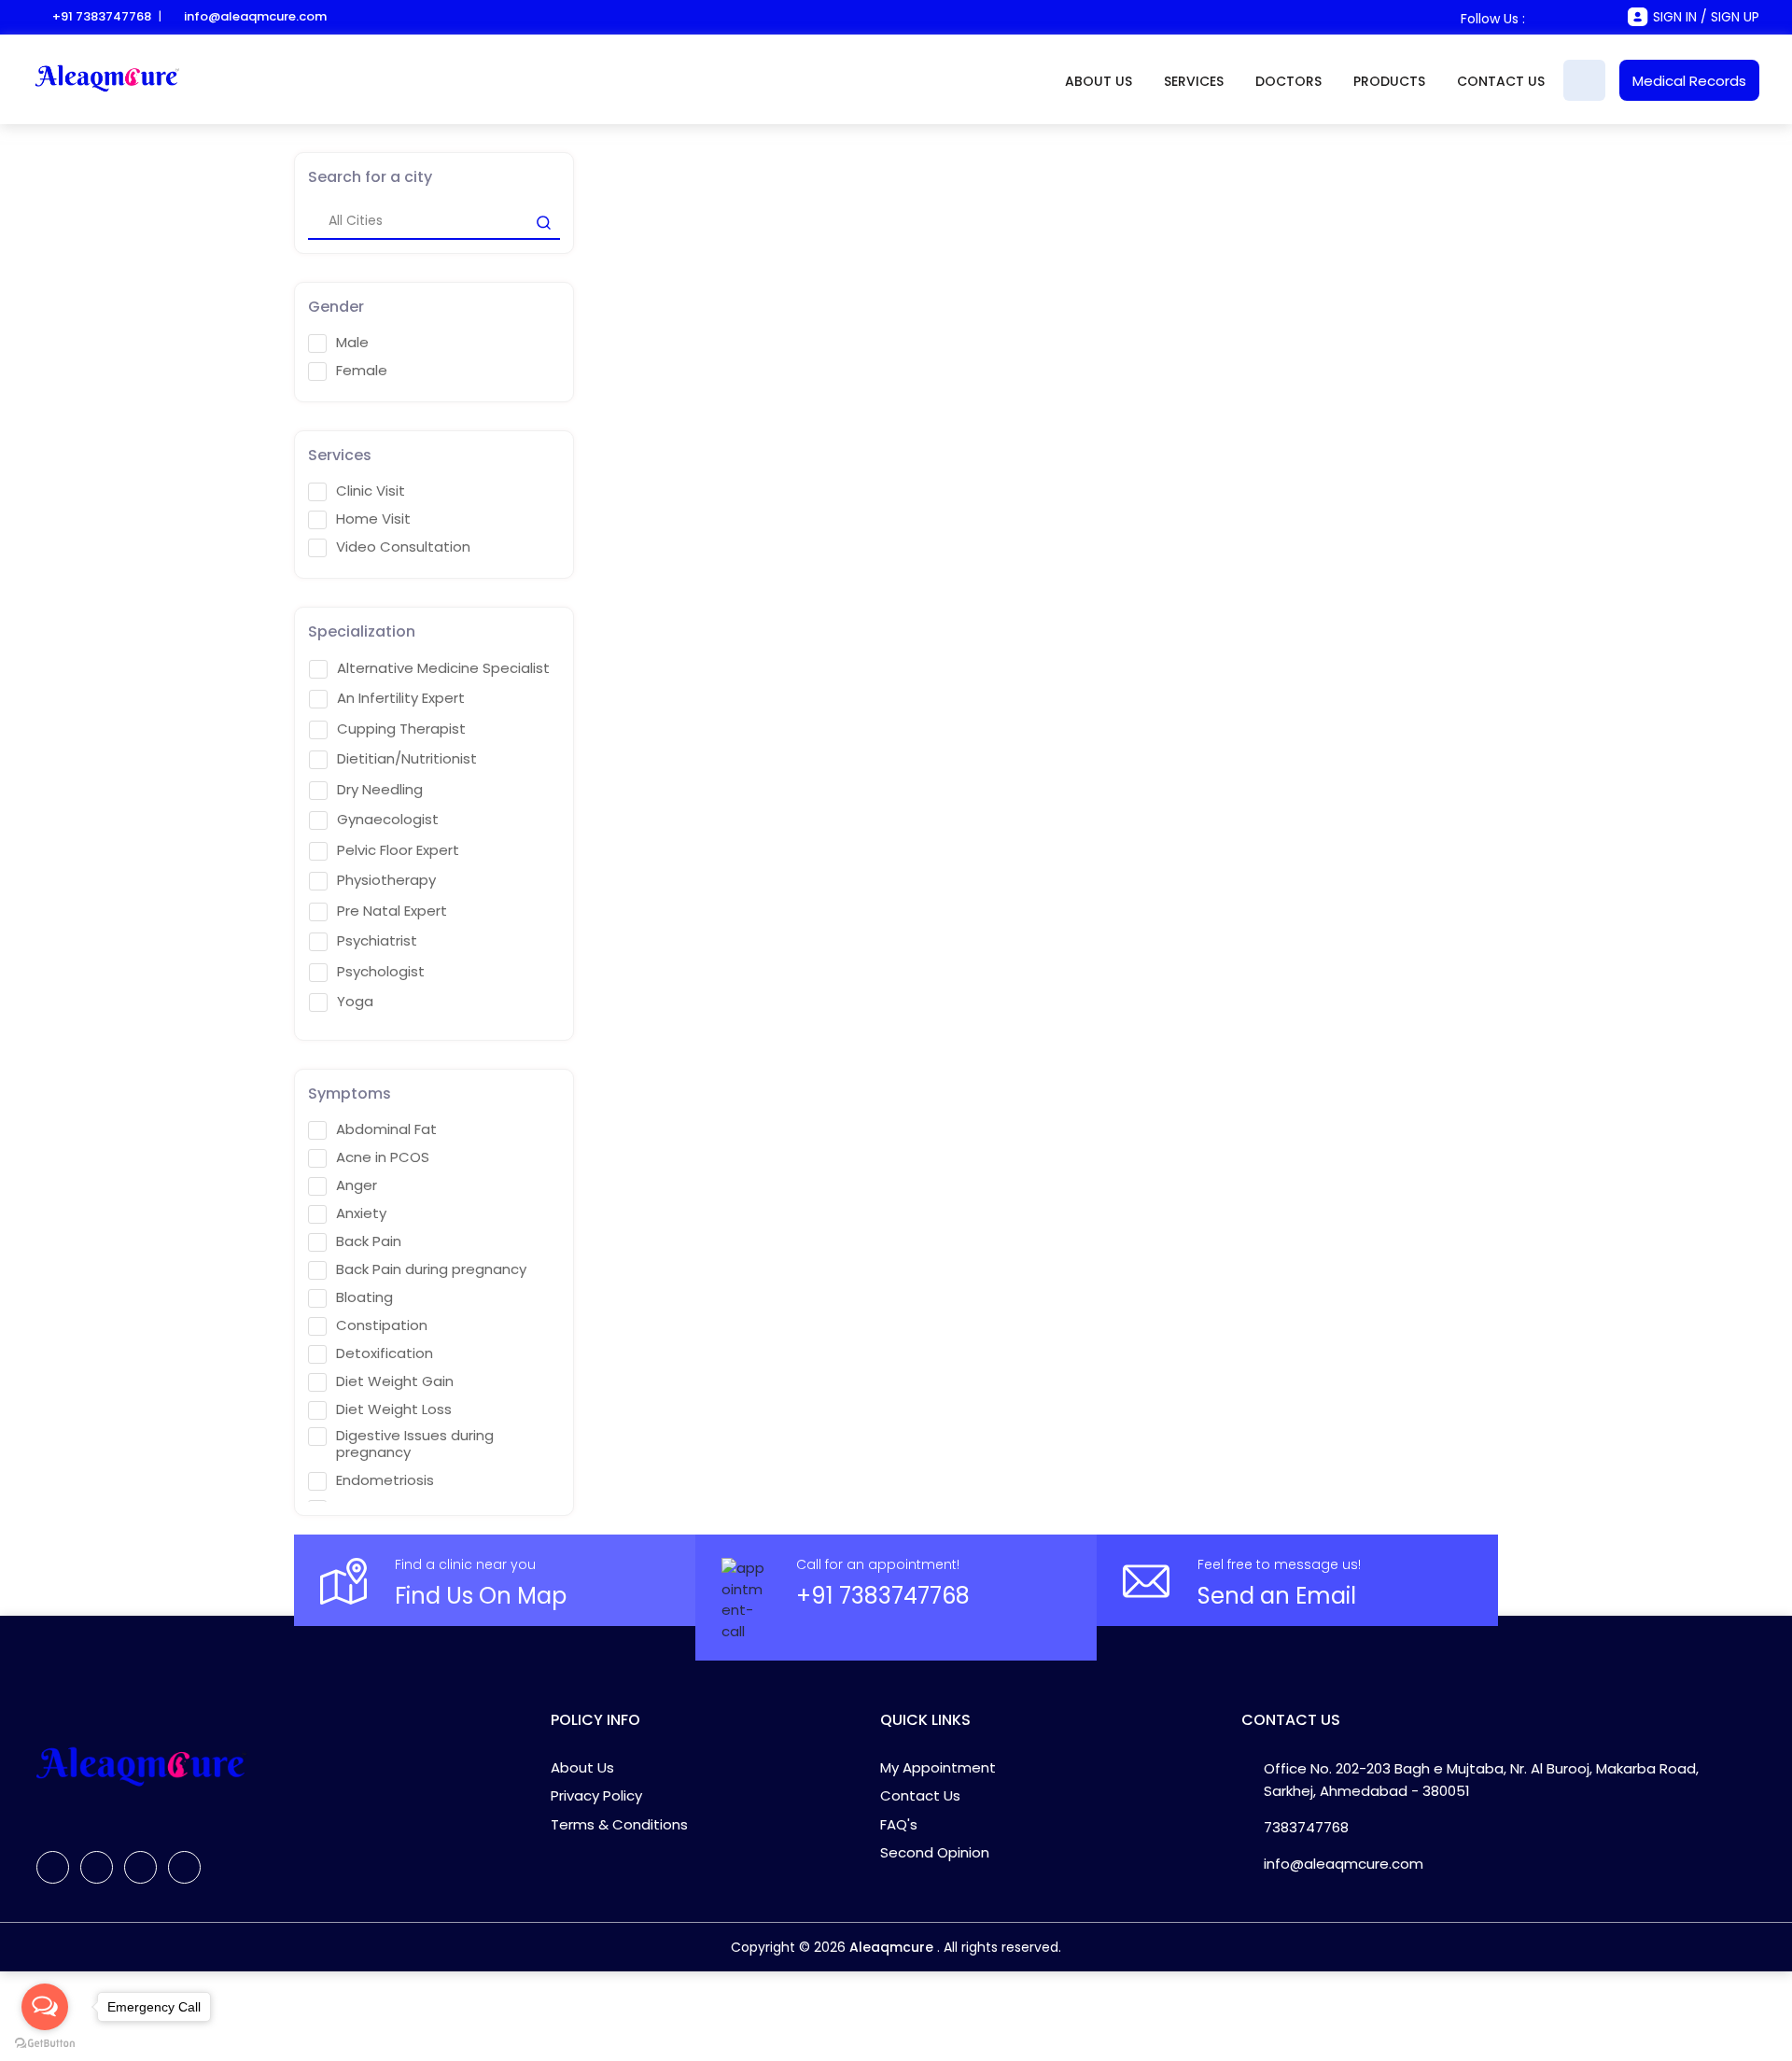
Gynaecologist (388, 820)
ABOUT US (1099, 81)
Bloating (364, 1297)
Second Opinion (935, 1852)
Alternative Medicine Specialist (443, 668)
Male (352, 343)
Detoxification (385, 1353)
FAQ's (899, 1824)
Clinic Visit (371, 491)
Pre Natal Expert (392, 911)
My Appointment (938, 1767)
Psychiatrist (377, 941)
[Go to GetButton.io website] (45, 2042)
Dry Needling (380, 790)
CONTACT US (1501, 81)
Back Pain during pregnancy (431, 1269)
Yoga (355, 1002)
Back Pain (369, 1241)
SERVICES (1194, 81)
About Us (582, 1767)
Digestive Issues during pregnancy (415, 1444)
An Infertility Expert (401, 698)
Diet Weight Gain (395, 1381)
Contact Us (920, 1795)
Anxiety (361, 1213)
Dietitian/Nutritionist (407, 759)
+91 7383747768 (102, 16)
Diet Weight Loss (394, 1409)
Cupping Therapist (401, 729)
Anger (357, 1185)
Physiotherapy (386, 880)
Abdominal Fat (386, 1129)
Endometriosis (385, 1480)
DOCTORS (1288, 81)
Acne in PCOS (383, 1157)
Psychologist (381, 972)
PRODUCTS (1389, 81)
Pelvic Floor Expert (398, 850)
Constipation (382, 1325)
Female (362, 371)
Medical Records (1689, 81)
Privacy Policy (596, 1795)
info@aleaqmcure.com (255, 16)
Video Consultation (403, 547)
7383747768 (1306, 1827)
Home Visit (373, 519)
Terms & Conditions (619, 1824)
